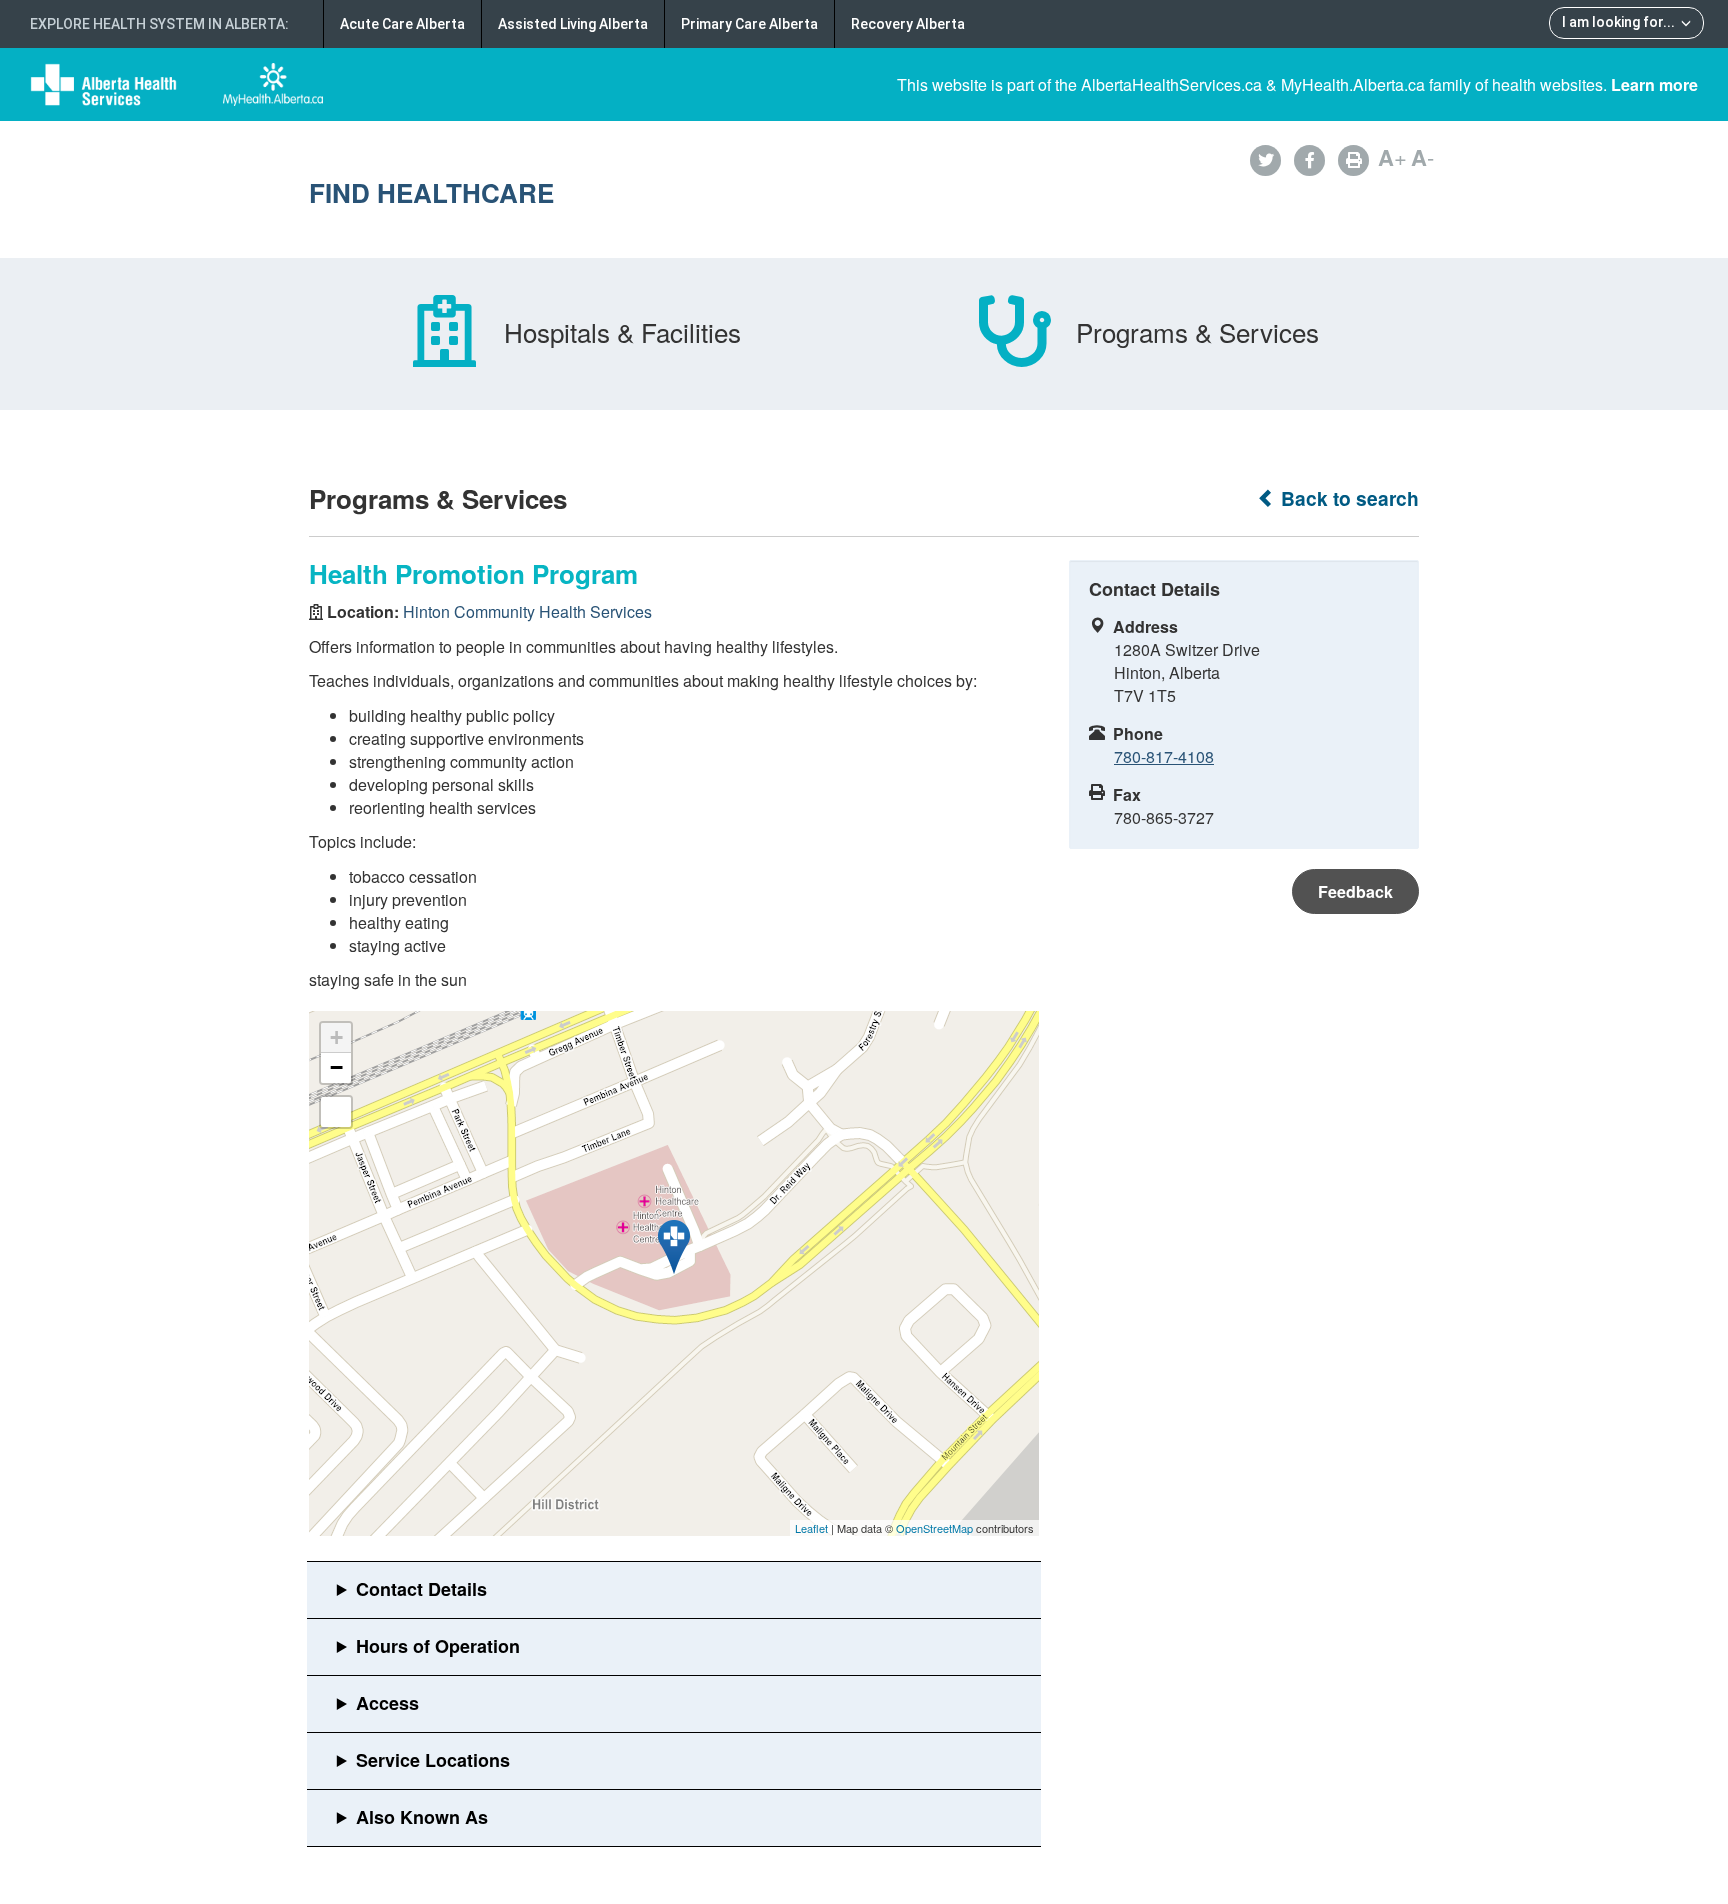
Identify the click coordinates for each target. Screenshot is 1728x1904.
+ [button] (336, 1037)
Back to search (1347, 498)
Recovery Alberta (908, 24)
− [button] (336, 1067)
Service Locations (433, 1760)
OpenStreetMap (934, 1528)
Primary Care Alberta (749, 24)
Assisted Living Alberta (573, 24)
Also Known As (422, 1817)
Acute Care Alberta (402, 24)
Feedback (1355, 891)
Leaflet (811, 1528)
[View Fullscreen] (336, 1112)
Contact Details (421, 1589)
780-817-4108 (1164, 756)
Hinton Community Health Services (527, 611)
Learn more (1654, 84)
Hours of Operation (438, 1646)
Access (387, 1703)
